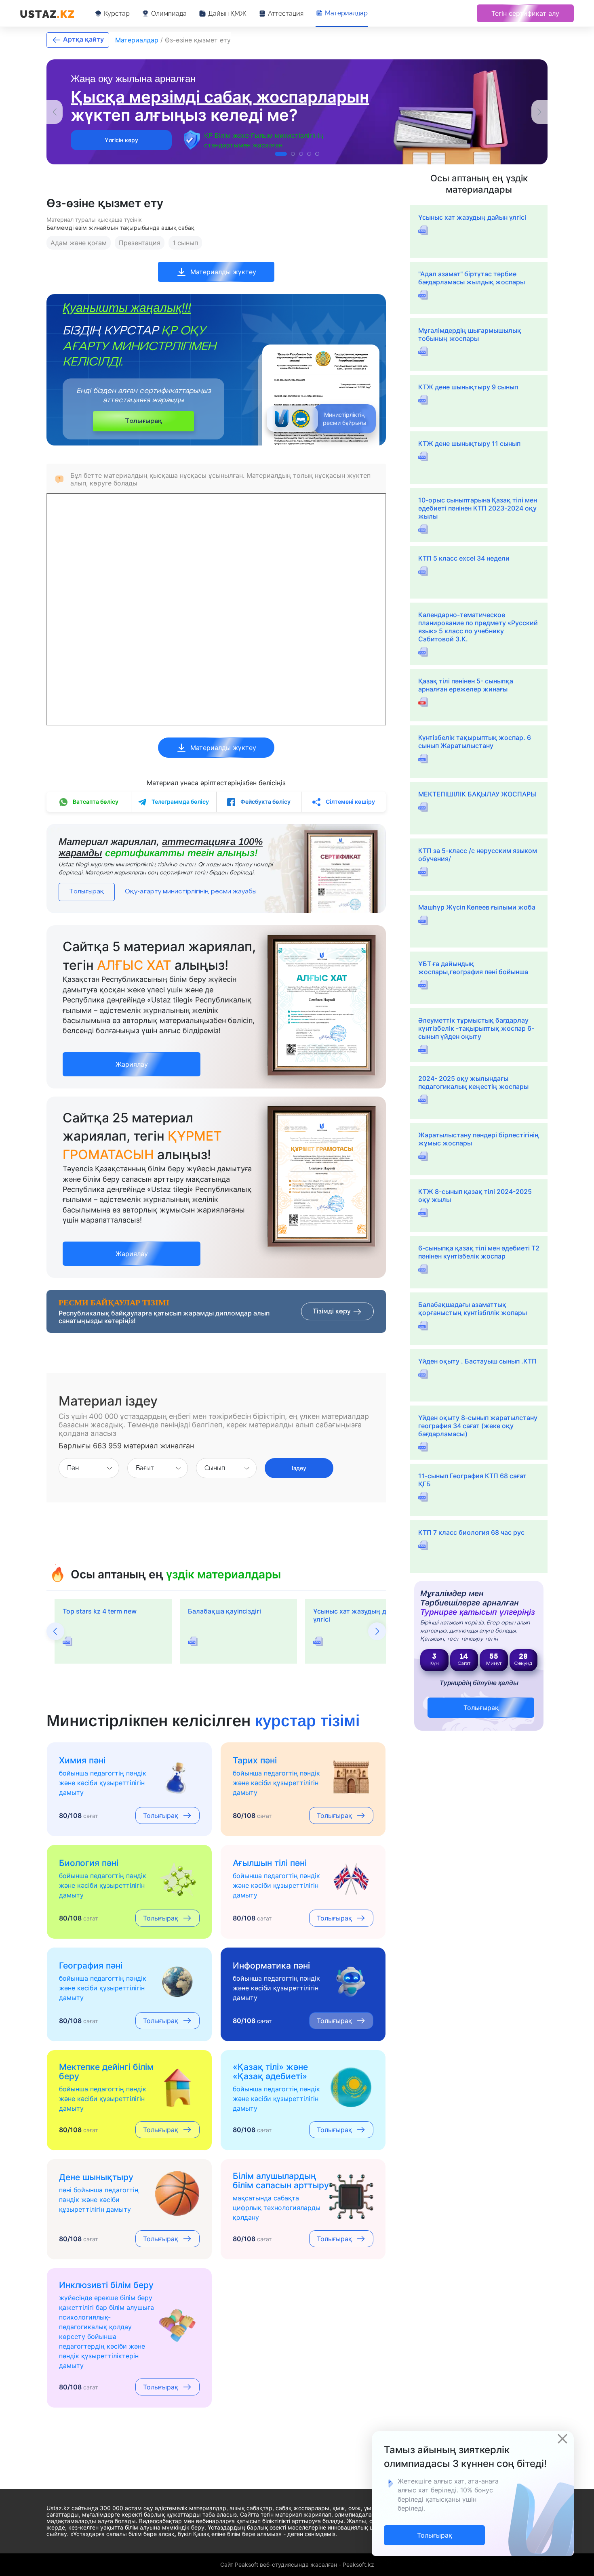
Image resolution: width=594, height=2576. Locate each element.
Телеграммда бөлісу (180, 802)
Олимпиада (169, 14)
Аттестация (286, 14)
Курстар (117, 14)
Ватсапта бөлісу (95, 802)
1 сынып (185, 243)
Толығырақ (143, 421)
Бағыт (145, 1468)
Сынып (215, 1468)
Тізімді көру (333, 1311)
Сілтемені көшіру (350, 802)
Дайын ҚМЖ (227, 14)
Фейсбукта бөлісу (265, 802)
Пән (73, 1468)
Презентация (140, 243)
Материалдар (346, 13)
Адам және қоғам (79, 243)
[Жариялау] (132, 1056)
